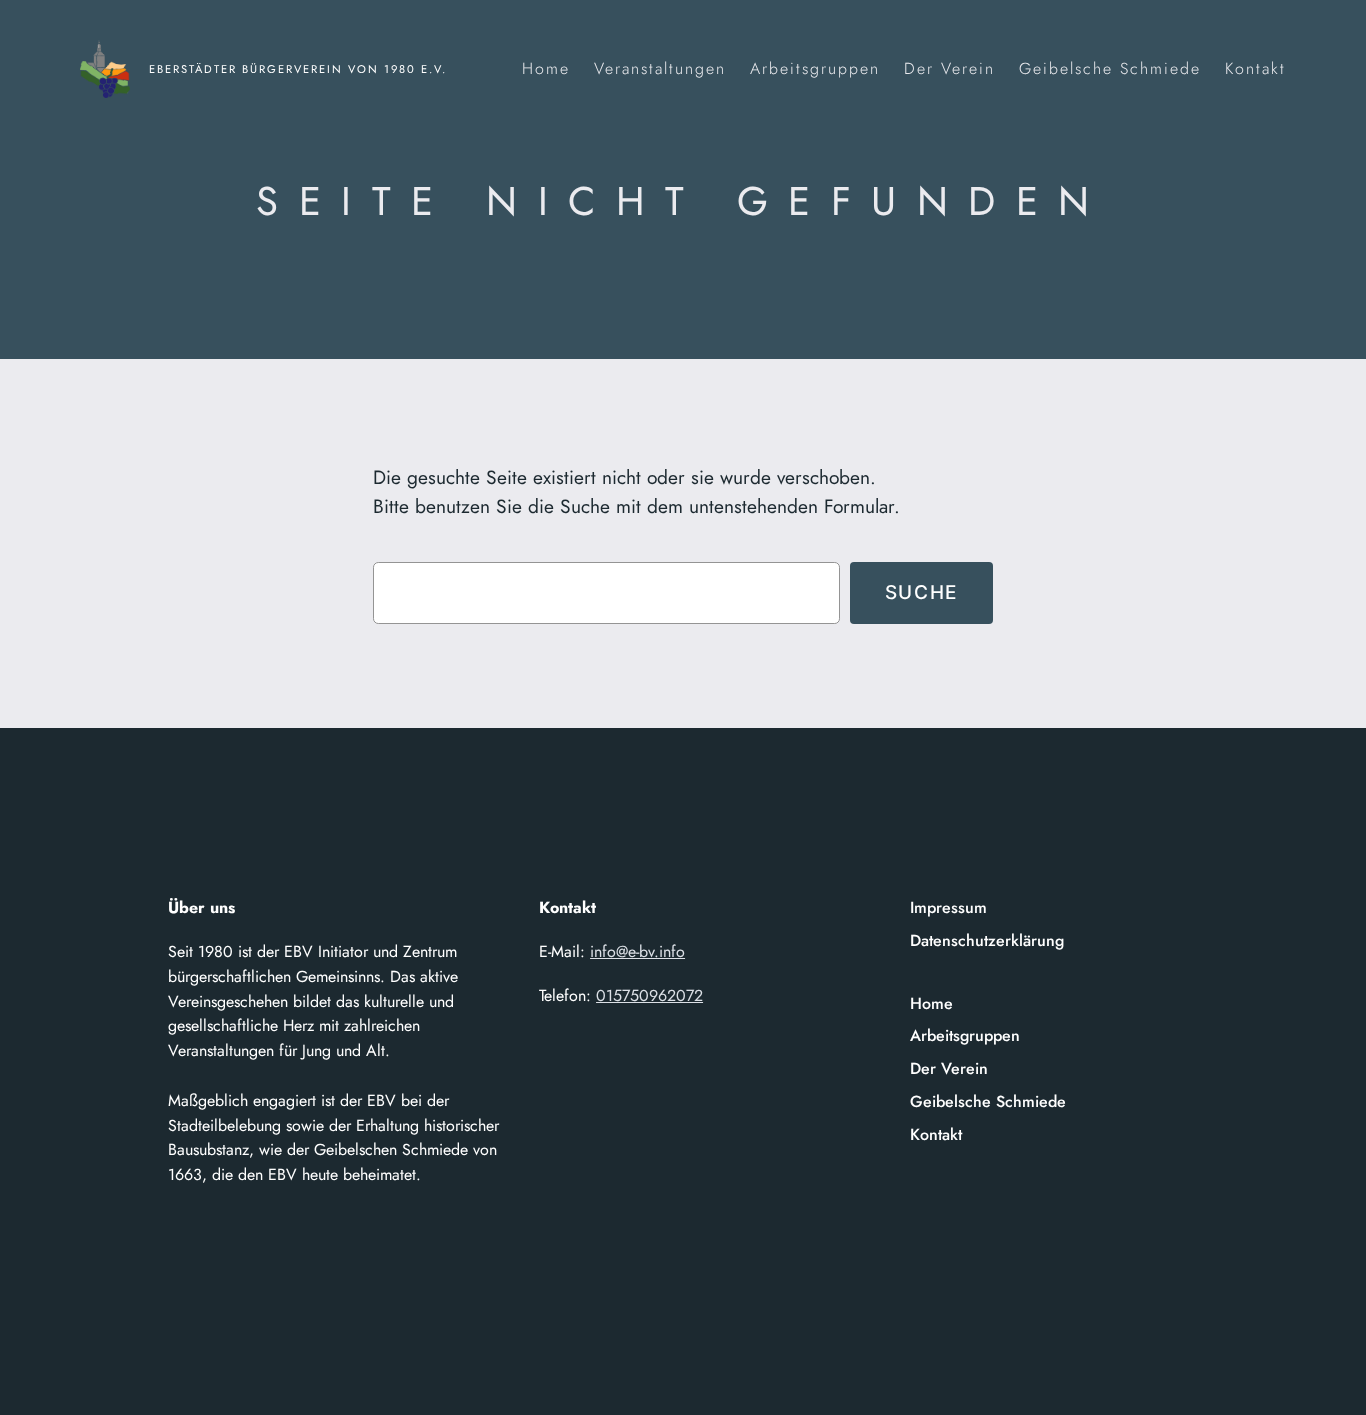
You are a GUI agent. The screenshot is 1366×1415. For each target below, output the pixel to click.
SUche (921, 592)
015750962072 (649, 995)
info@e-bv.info (637, 951)
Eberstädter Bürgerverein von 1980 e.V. (298, 69)
